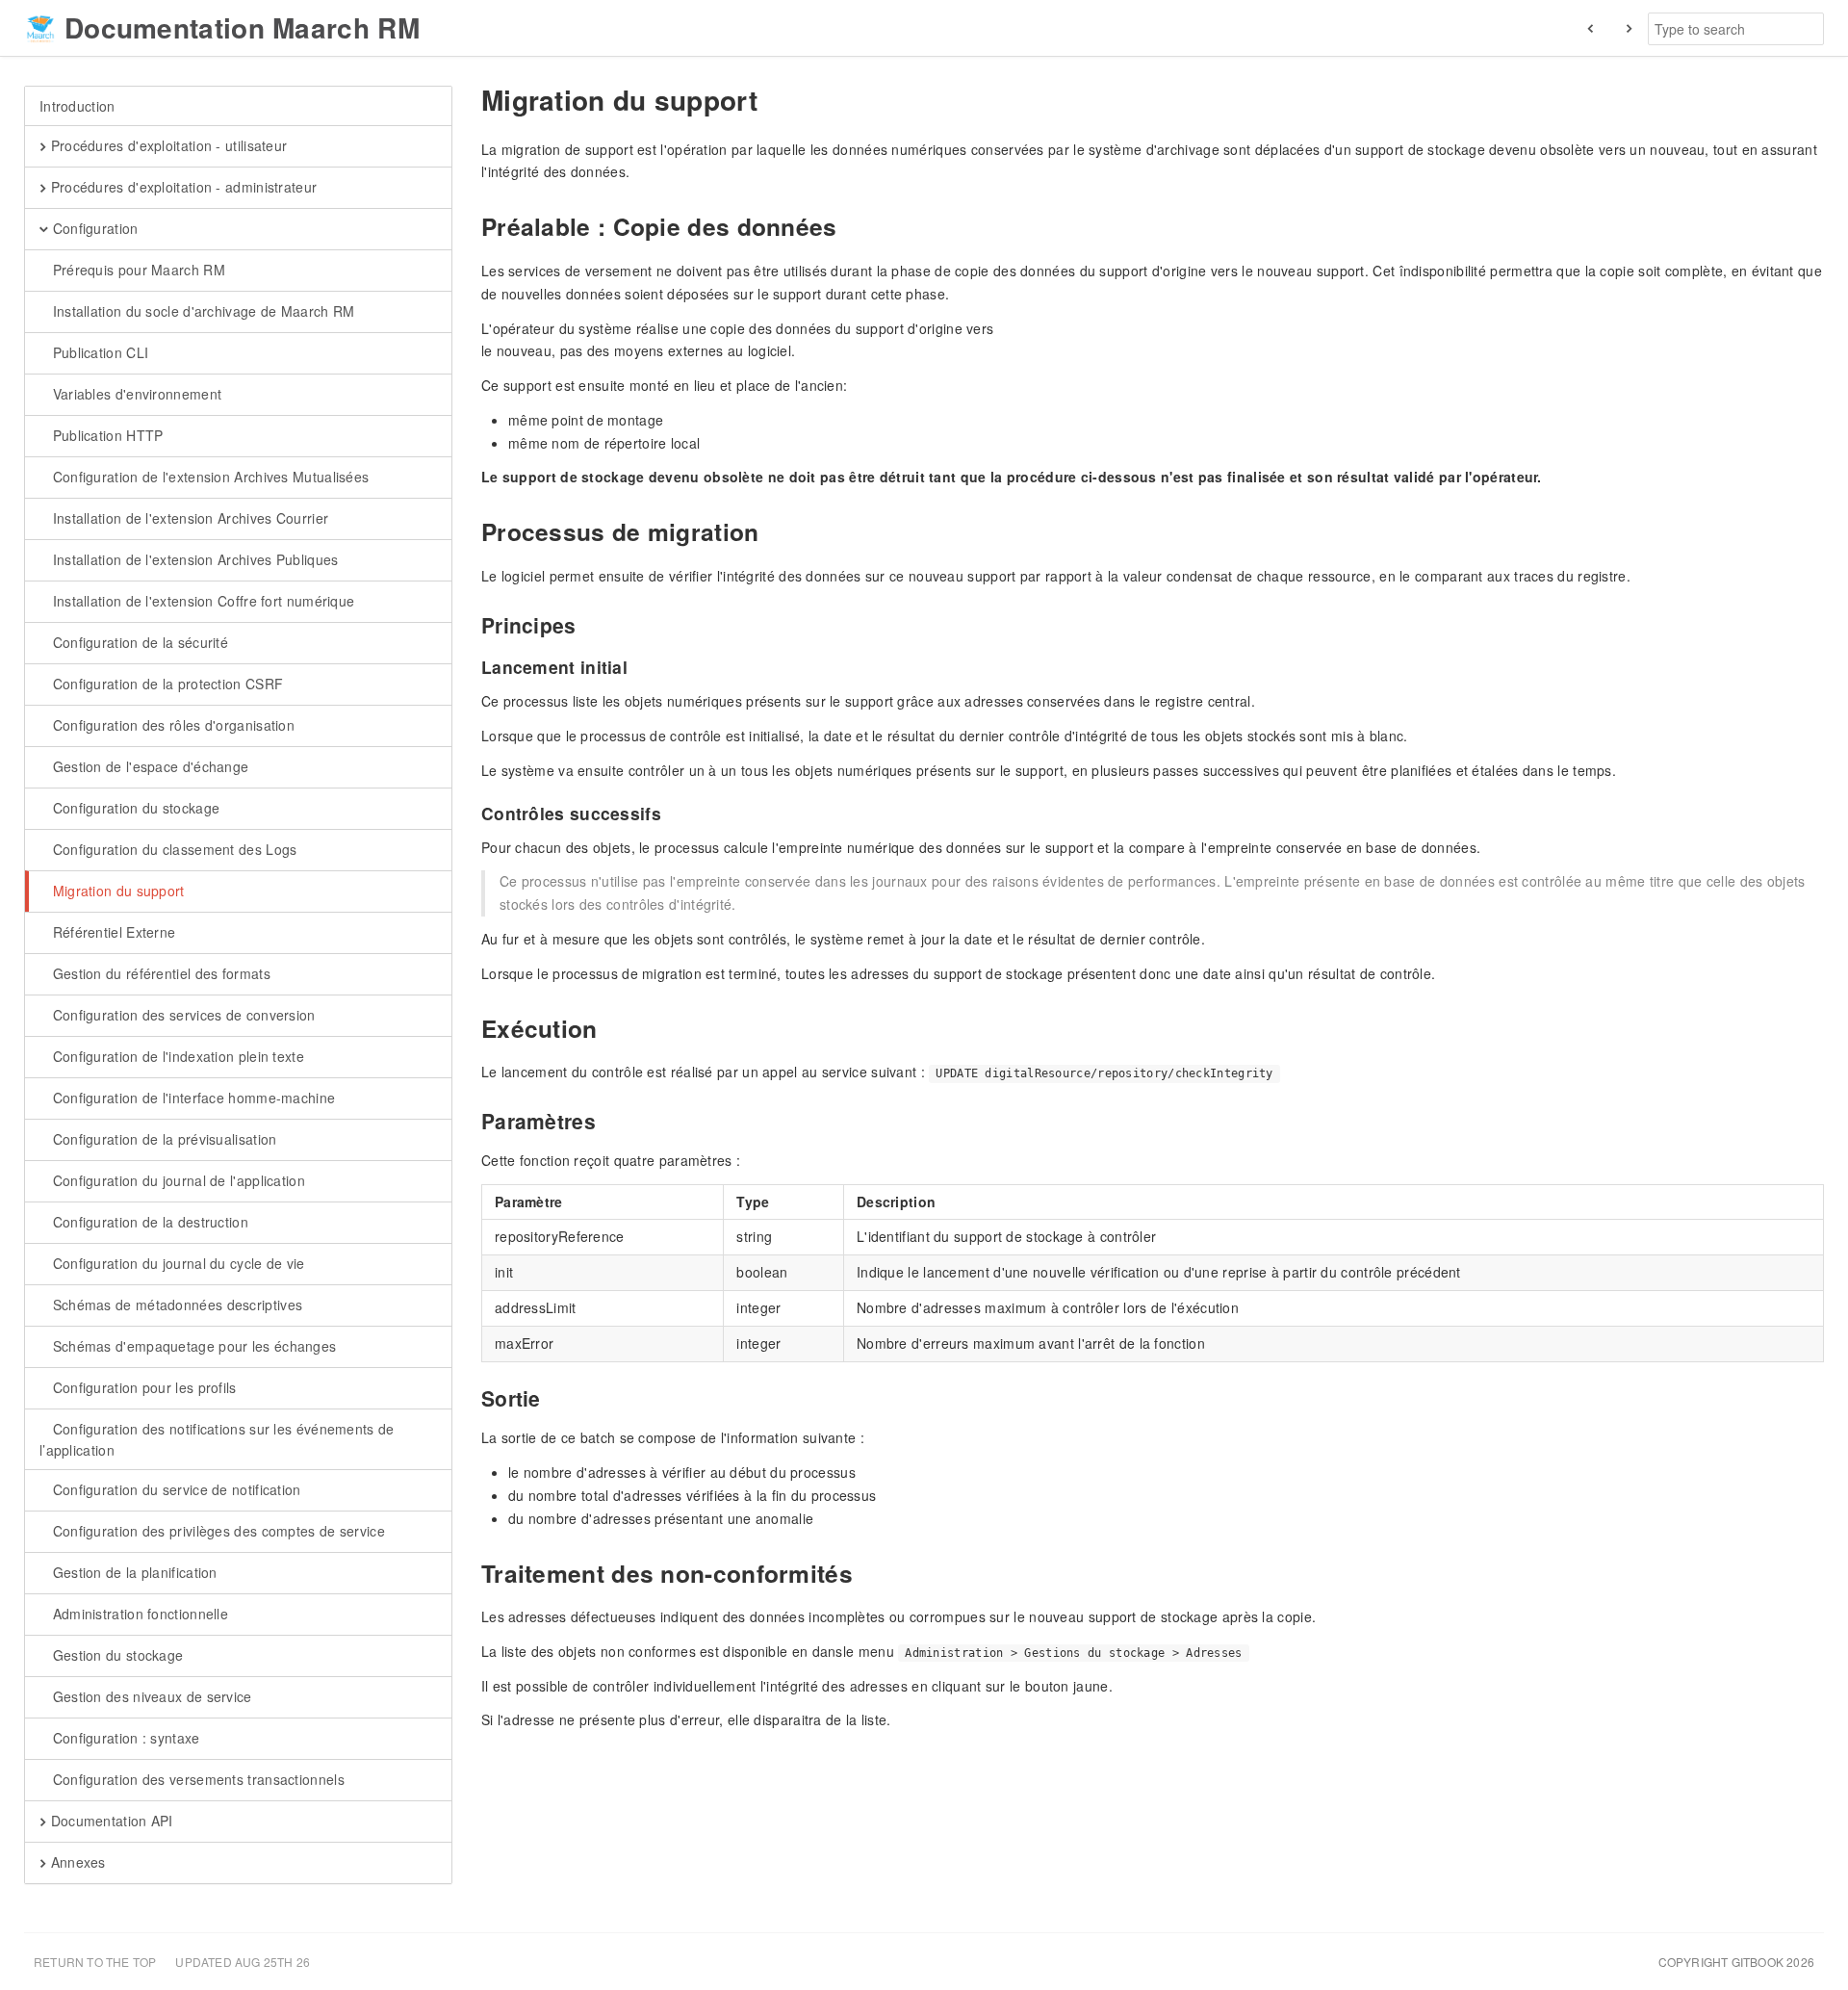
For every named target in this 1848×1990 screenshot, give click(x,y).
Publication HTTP (105, 435)
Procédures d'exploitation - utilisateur (167, 145)
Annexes (76, 1862)
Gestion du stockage (115, 1655)
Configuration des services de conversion (181, 1015)
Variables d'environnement (135, 394)
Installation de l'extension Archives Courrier (188, 518)
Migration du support (116, 891)
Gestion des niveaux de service (150, 1696)
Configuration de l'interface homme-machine (192, 1098)
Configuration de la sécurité (138, 642)
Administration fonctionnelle (138, 1614)
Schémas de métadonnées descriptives (175, 1305)
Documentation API (109, 1821)
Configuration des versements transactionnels (196, 1779)
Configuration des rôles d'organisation (171, 725)
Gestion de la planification (132, 1572)
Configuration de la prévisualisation (162, 1139)
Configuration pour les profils (142, 1387)
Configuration (93, 228)
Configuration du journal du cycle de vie (176, 1263)
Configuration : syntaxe (124, 1738)
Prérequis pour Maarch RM (137, 270)
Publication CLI (98, 352)
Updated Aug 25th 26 (243, 1962)
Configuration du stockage (134, 808)
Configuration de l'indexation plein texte (176, 1056)
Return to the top (95, 1962)
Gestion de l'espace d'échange (148, 766)
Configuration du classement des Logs (172, 849)
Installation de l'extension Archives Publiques (193, 559)
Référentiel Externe (112, 932)
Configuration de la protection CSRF (166, 684)
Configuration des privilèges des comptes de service (217, 1531)
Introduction (77, 106)
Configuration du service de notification (174, 1489)
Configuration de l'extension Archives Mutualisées (208, 477)
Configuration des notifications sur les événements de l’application (217, 1439)
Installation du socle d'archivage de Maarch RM (201, 311)
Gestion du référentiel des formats (159, 973)
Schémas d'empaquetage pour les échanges (192, 1346)
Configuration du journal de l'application (177, 1180)
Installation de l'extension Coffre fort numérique (201, 601)
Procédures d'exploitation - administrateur (181, 187)
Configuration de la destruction (148, 1222)
